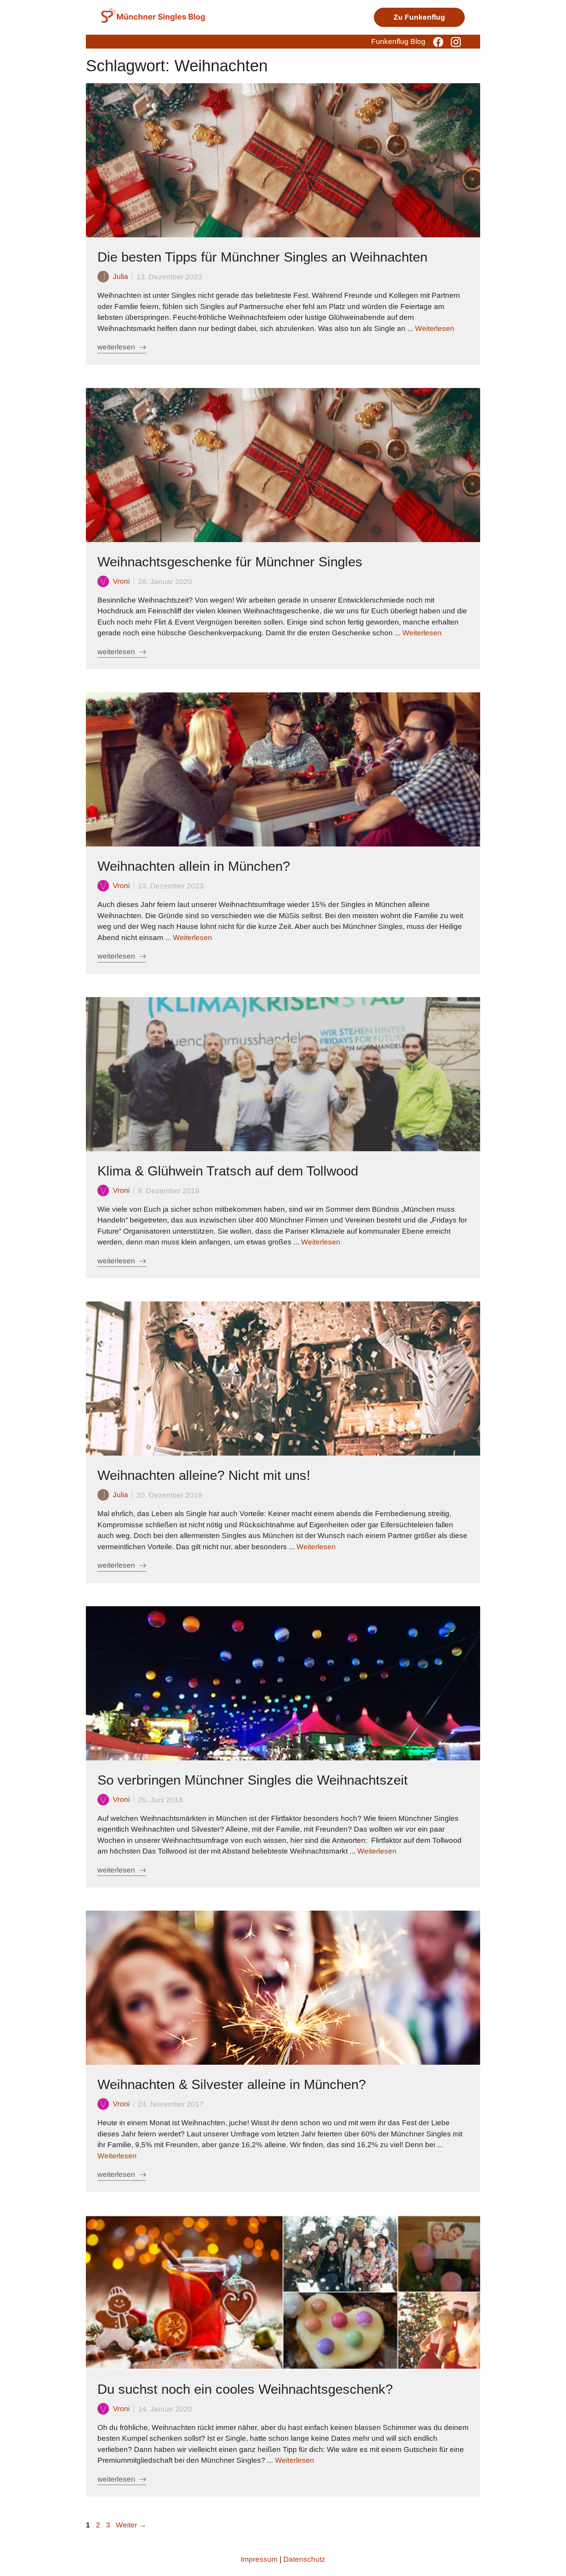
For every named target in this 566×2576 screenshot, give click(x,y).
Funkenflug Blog (398, 41)
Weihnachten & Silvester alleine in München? (232, 2084)
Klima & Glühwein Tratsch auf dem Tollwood (228, 1171)
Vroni (121, 581)
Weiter (131, 2525)
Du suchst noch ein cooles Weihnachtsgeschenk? (245, 2389)
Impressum (259, 2559)
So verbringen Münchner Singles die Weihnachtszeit (253, 1780)
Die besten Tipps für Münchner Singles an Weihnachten (262, 257)
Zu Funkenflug (419, 17)
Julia (121, 276)
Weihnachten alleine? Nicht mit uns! (204, 1475)
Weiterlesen (435, 328)
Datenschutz (304, 2559)
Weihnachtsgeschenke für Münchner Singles (230, 562)
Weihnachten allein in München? (194, 866)
